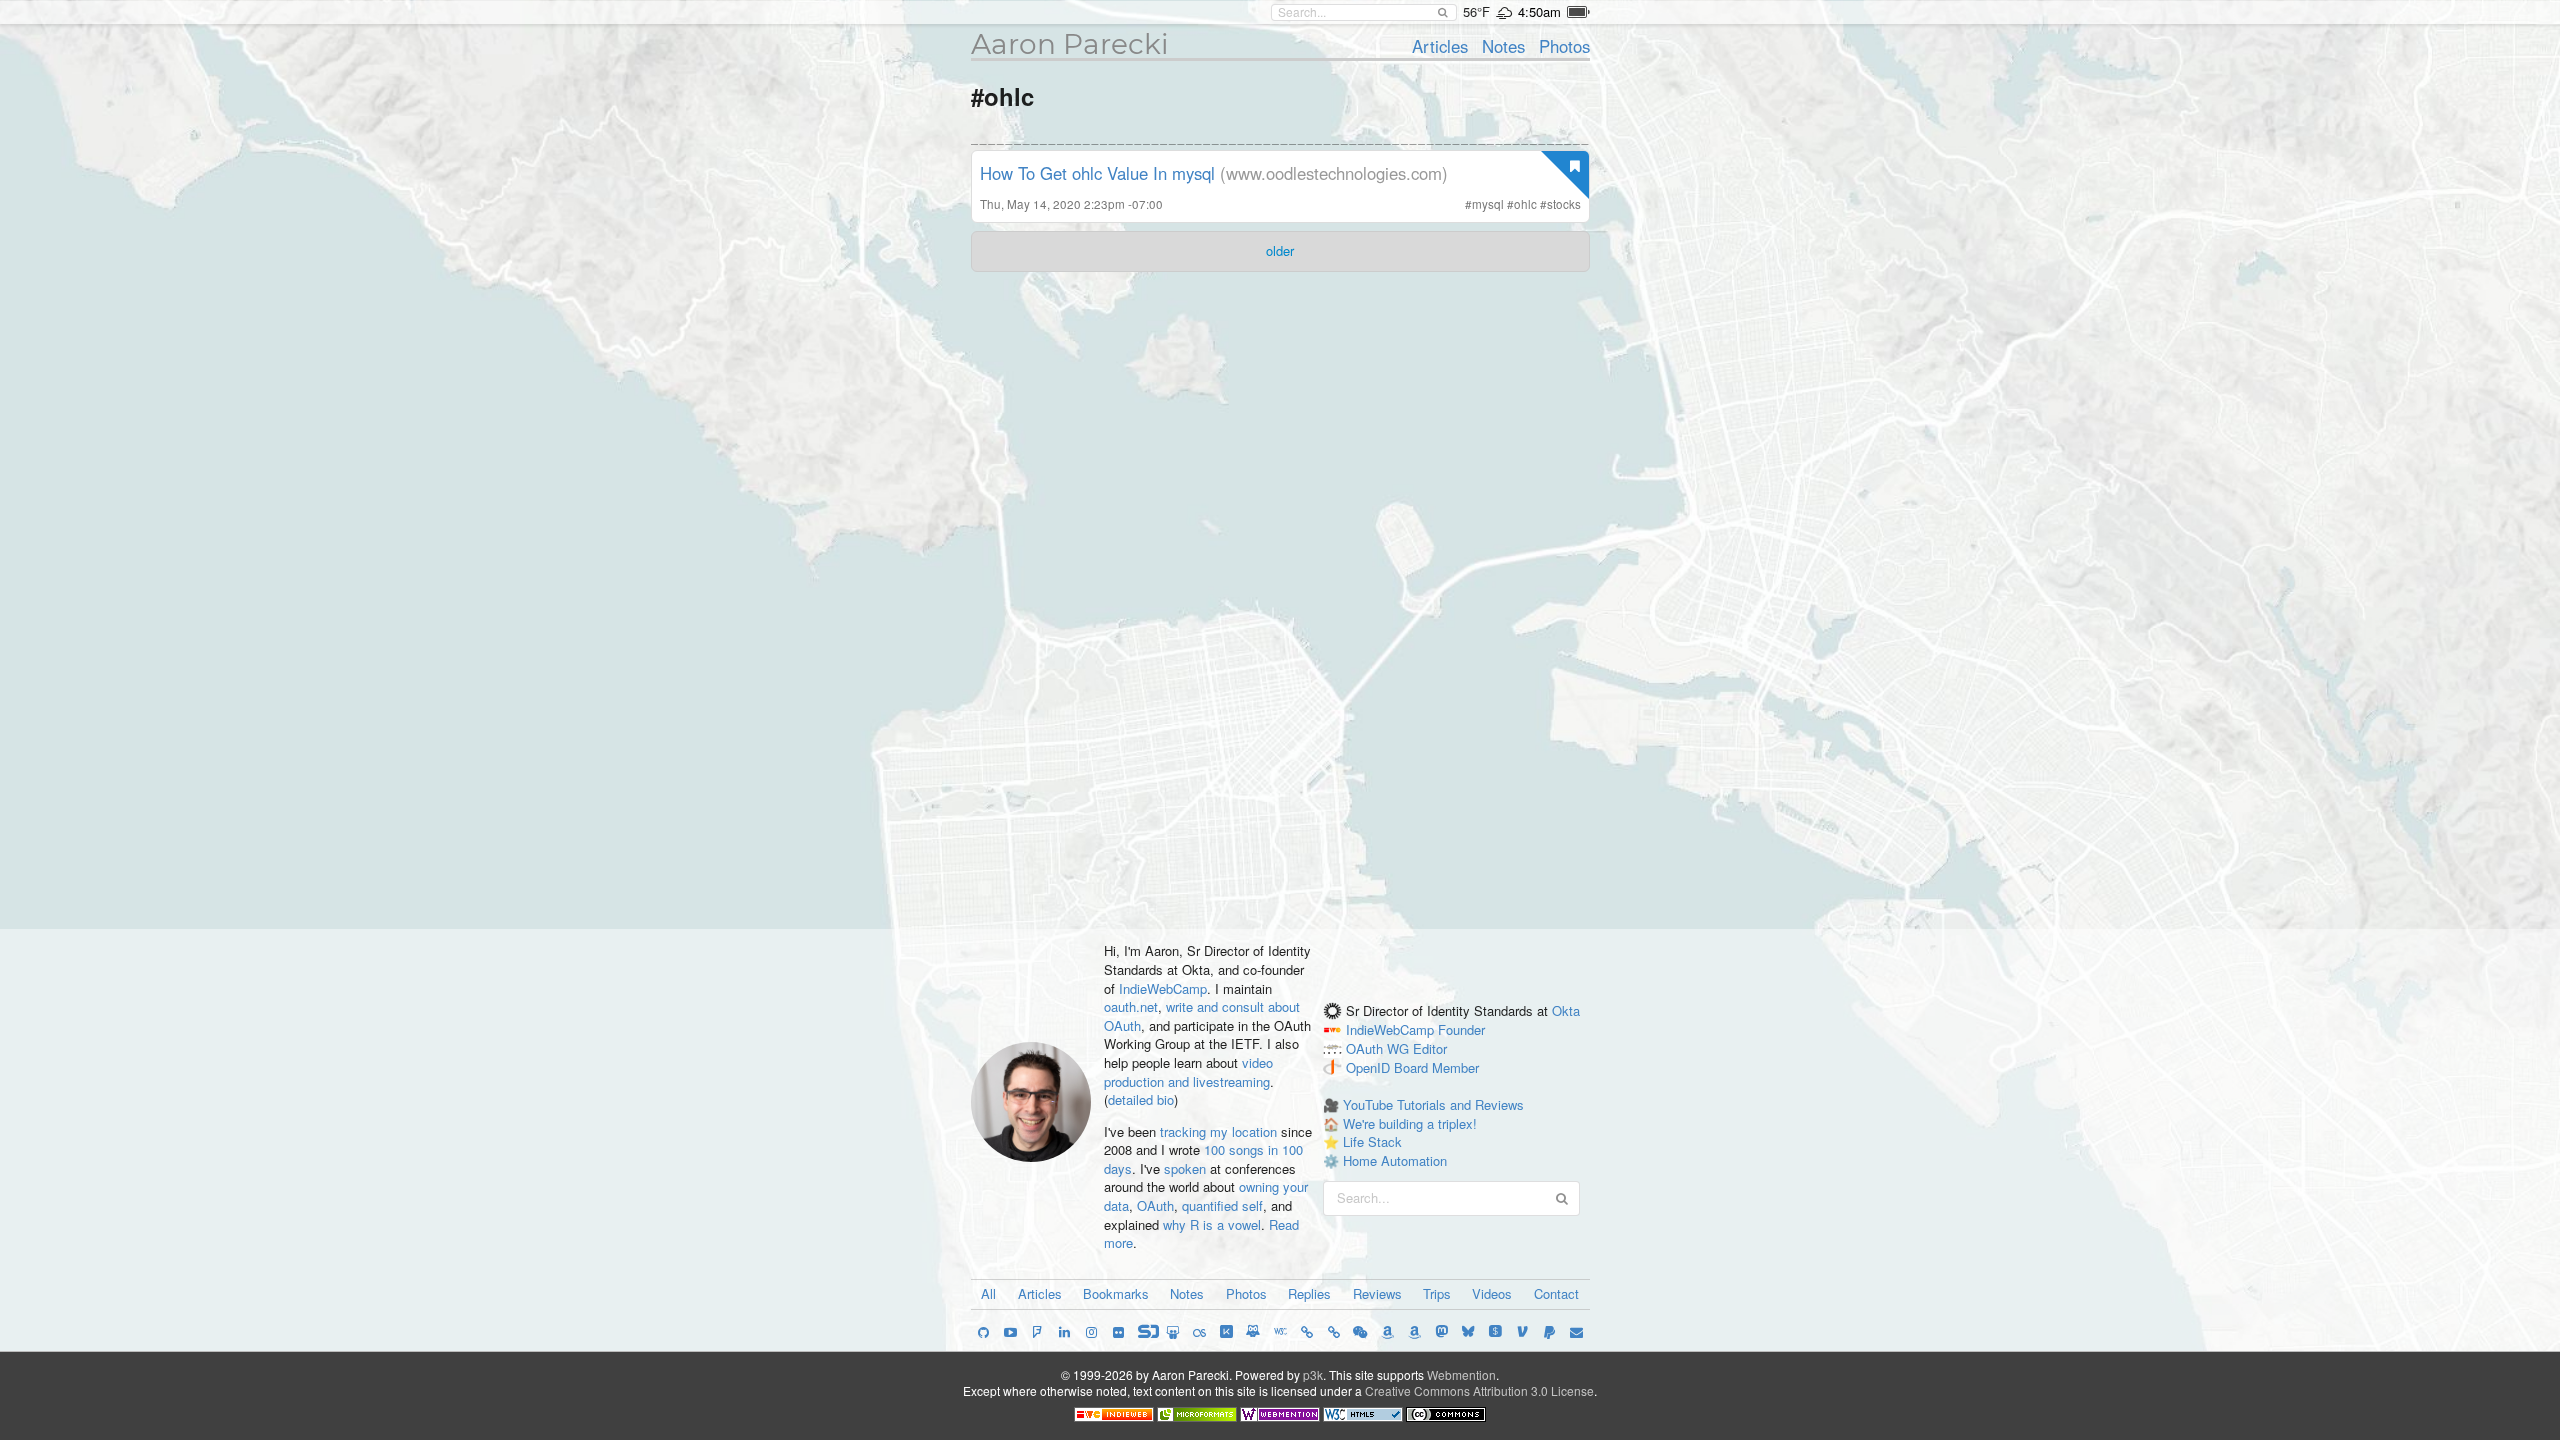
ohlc (1525, 204)
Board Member (1436, 1067)
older (1280, 250)
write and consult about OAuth (1202, 1016)
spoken (1185, 1168)
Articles (1440, 46)
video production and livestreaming (1188, 1072)
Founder (1461, 1029)
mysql (1488, 204)
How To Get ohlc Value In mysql (1097, 173)
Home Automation (1395, 1160)
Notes (1503, 46)
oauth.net (1131, 1006)
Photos (1564, 46)
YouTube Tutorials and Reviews (1433, 1104)
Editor (1430, 1048)
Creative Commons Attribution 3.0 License (1479, 1390)
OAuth (1155, 1205)
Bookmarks (1116, 1293)
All (988, 1293)
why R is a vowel (1212, 1224)
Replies (1309, 1293)
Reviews (1377, 1293)
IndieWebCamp (1163, 988)
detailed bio (1141, 1099)
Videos (1492, 1293)
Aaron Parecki (1070, 44)
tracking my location (1218, 1131)
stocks (1564, 204)
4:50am (1539, 11)
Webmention (1461, 1374)
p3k (1313, 1374)
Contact (1556, 1293)
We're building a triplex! (1410, 1123)
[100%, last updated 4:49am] (1578, 12)
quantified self (1222, 1205)
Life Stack (1372, 1141)
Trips (1437, 1293)
